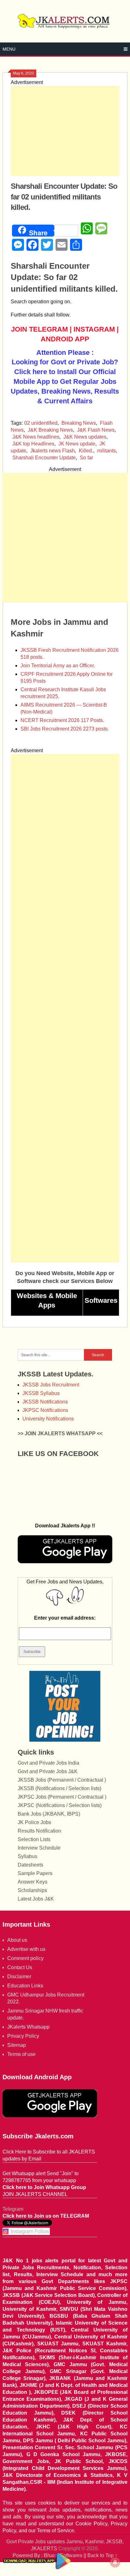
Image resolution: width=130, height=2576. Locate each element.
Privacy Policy (23, 2036)
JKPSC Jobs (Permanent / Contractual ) (62, 1797)
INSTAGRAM (94, 329)
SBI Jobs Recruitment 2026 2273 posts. (65, 729)
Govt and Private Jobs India (48, 1763)
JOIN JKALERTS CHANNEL (35, 2194)
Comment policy (25, 1958)
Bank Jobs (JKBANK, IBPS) (49, 1814)
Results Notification (39, 1831)
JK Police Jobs (34, 1822)
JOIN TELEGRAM (39, 329)
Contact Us (20, 1967)
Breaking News (79, 423)
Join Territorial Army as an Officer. (58, 666)
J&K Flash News (96, 430)
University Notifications (48, 1419)
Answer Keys (32, 1882)
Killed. (86, 451)
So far (86, 458)
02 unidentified (41, 423)
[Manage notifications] (115, 2562)
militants (106, 451)
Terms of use (21, 2054)
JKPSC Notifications (45, 1410)
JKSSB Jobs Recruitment (51, 1385)
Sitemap (17, 2045)
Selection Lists (34, 1839)
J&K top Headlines (33, 444)
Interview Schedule (39, 1848)
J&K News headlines (36, 437)
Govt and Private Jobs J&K (48, 1771)
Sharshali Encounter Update (44, 458)
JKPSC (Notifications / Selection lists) (60, 1805)
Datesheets (30, 1865)
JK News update (77, 444)
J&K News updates (85, 437)
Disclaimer (19, 1977)
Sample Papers (35, 1873)
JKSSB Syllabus (41, 1393)
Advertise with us (26, 1949)
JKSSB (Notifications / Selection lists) (59, 1788)
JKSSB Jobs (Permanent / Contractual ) (62, 1780)
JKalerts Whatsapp (28, 2027)
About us (17, 1940)
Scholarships (32, 1890)
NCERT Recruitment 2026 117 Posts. (62, 720)
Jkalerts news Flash (53, 451)
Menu (9, 49)
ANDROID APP (65, 339)
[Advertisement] (65, 131)
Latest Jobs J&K (36, 1899)
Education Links (25, 1986)
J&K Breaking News (50, 430)
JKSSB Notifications (45, 1402)
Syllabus (27, 1856)
